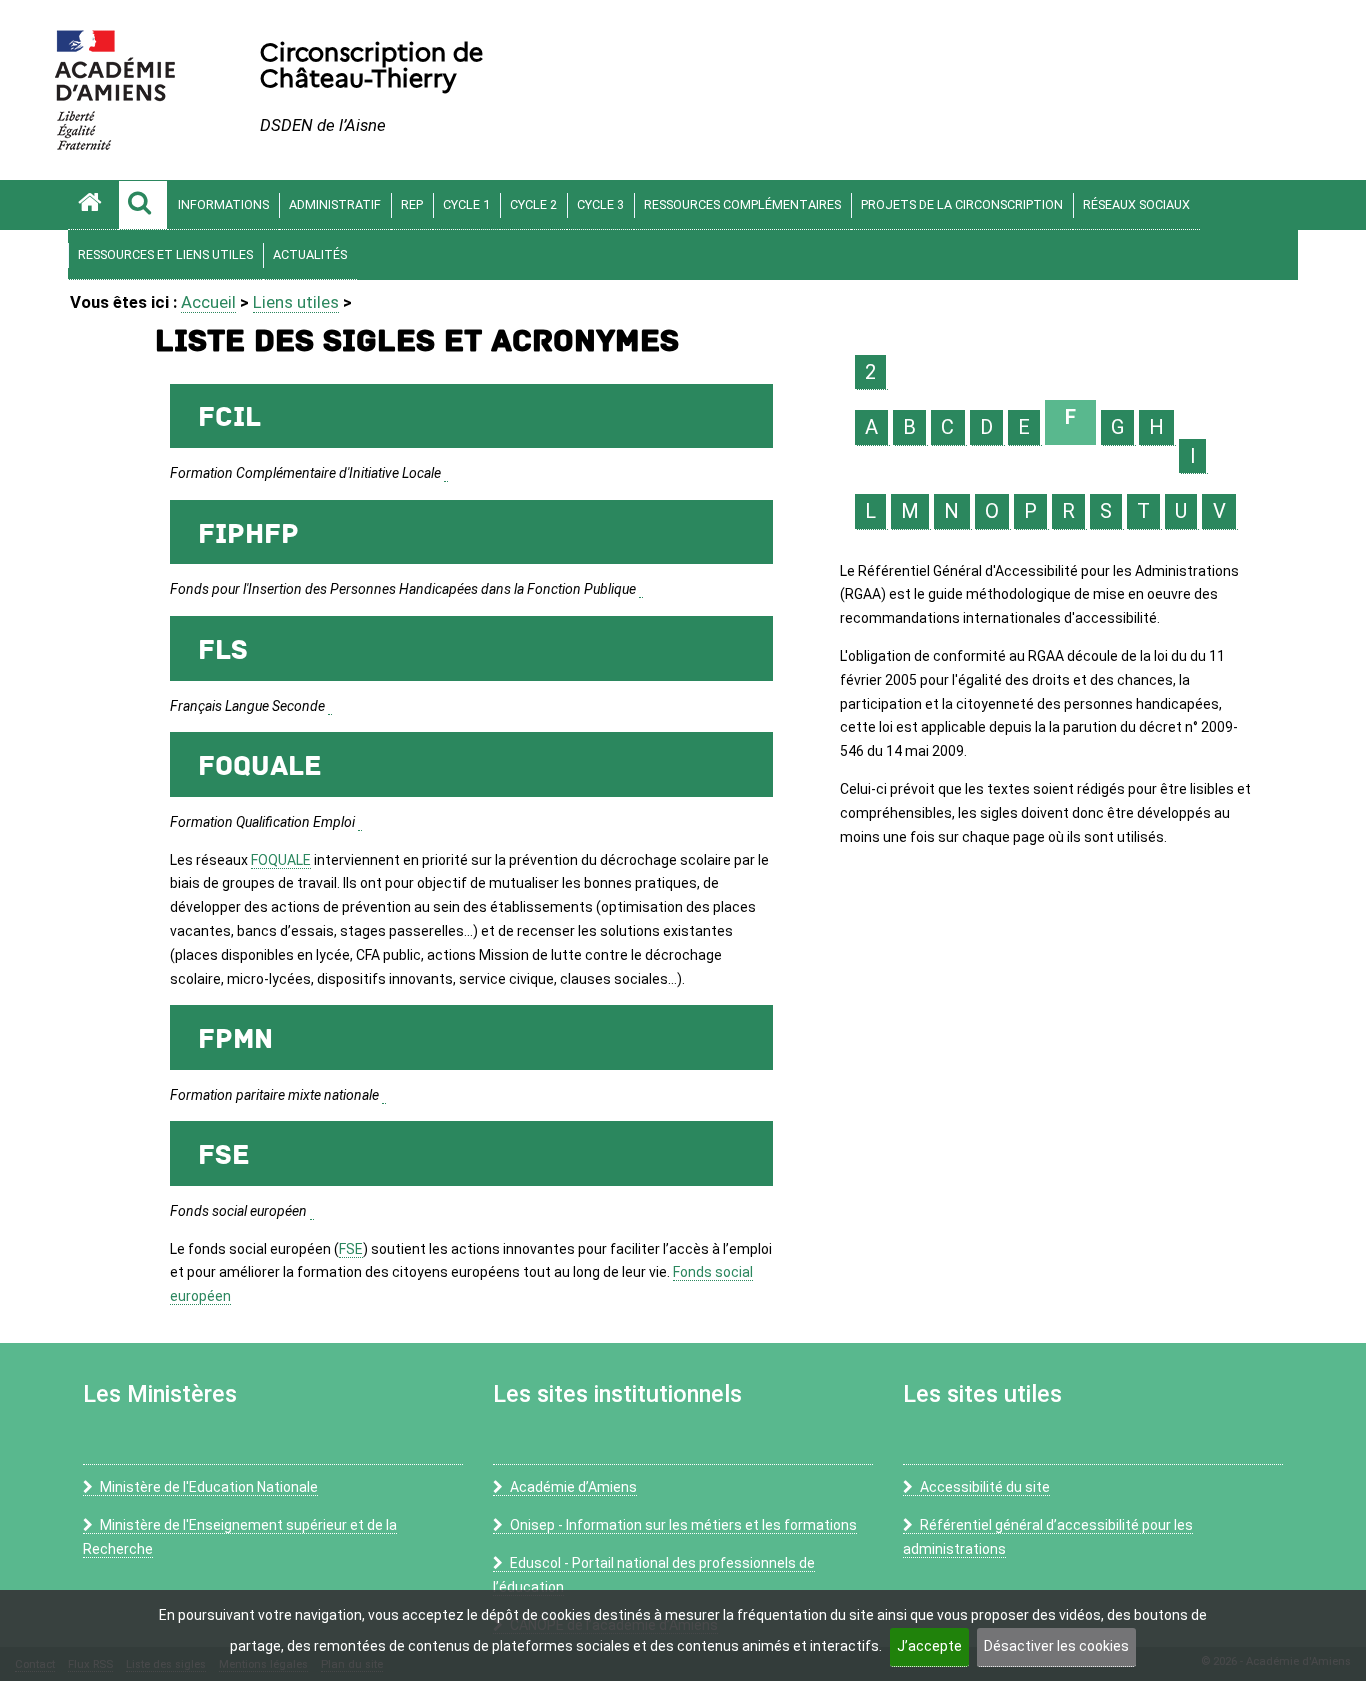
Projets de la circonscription (962, 204)
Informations (223, 204)
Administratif (335, 204)
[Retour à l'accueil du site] (93, 205)
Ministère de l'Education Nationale (209, 1487)
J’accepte (929, 1646)
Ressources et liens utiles (165, 254)
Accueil (208, 302)
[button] (143, 205)
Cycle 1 (466, 204)
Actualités (310, 254)
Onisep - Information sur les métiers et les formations (683, 1525)
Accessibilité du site (985, 1487)
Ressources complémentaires (742, 204)
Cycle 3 (600, 204)
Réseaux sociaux (1136, 204)
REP (412, 204)
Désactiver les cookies (1056, 1646)
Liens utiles (296, 302)
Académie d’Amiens (573, 1487)
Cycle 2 (533, 204)
